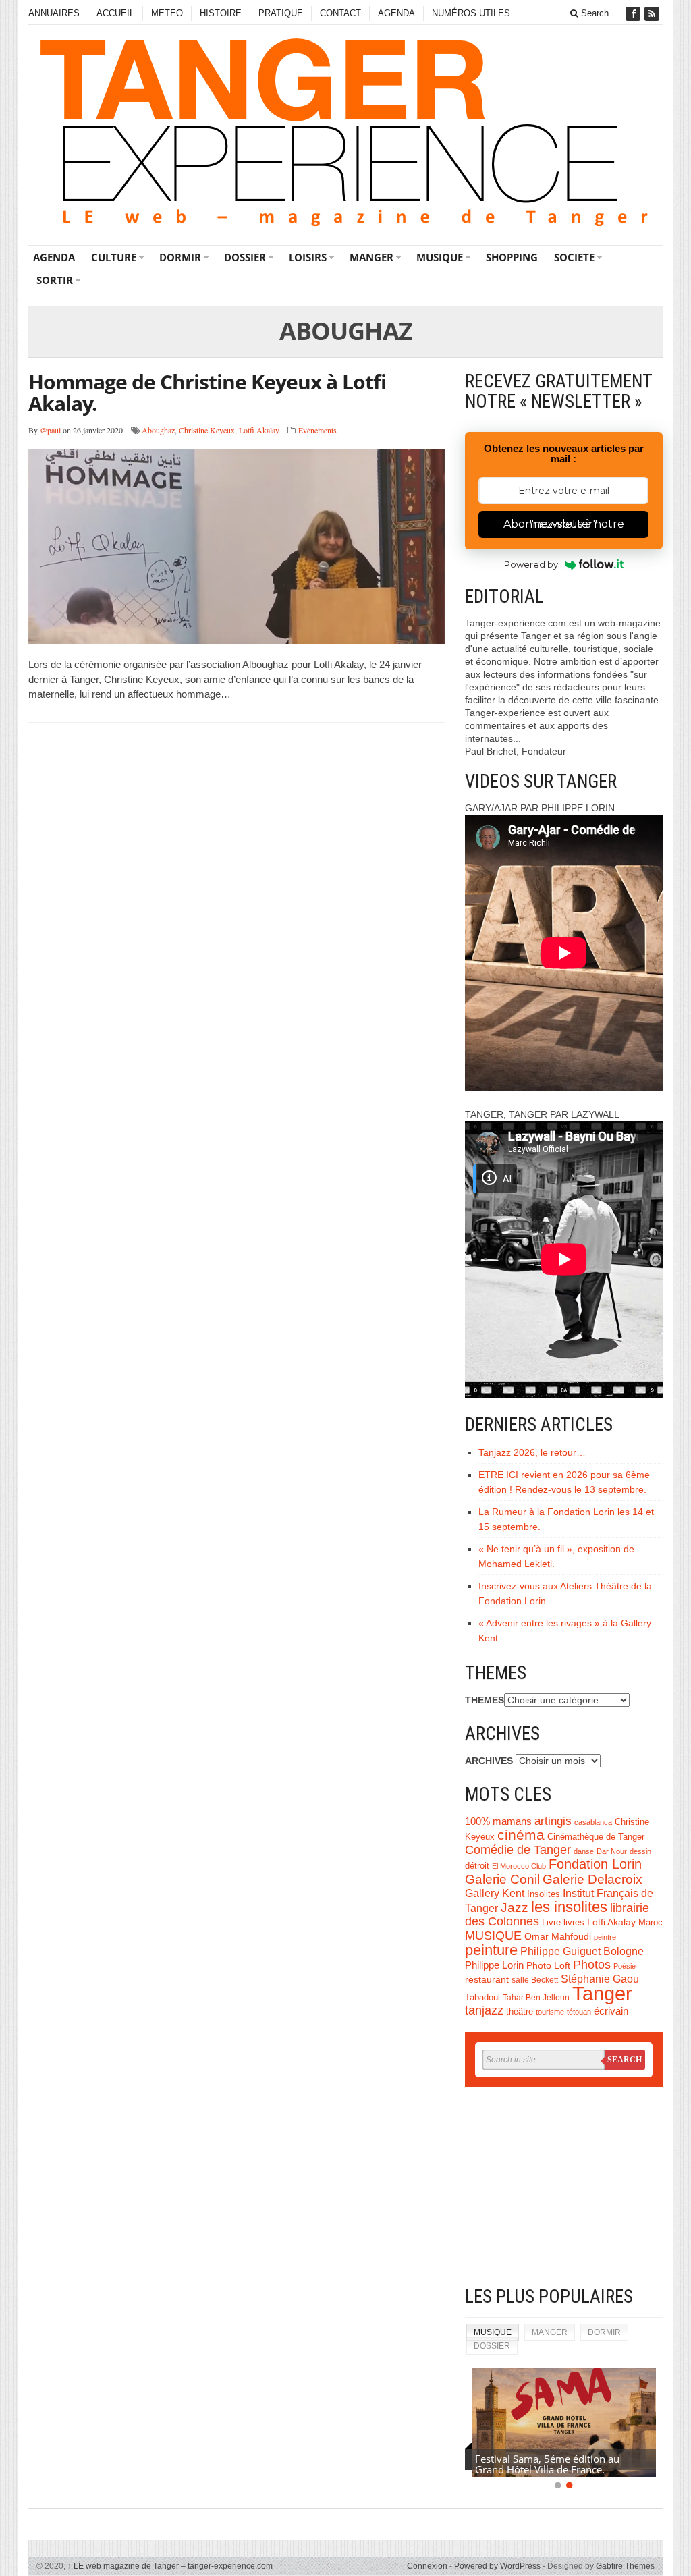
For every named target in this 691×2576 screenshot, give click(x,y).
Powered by (531, 564)
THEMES (485, 1700)
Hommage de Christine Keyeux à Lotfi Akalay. (207, 392)
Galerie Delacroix (592, 1879)
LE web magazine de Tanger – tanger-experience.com (170, 2566)
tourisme (550, 2012)
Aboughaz (158, 430)
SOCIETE (574, 257)
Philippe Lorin (494, 1965)
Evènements (317, 430)
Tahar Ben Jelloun (536, 1998)
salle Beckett (535, 1980)
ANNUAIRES (54, 13)
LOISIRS (308, 257)
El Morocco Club (519, 1866)
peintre (605, 1937)
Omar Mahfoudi (558, 1937)
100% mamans (498, 1821)
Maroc (651, 1923)
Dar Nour (612, 1851)
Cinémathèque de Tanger (596, 1837)
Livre (551, 1922)
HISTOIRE (221, 13)
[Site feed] (653, 14)
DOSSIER (245, 257)
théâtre (520, 2011)
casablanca (593, 1822)
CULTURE (114, 257)
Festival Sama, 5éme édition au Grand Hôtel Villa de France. (547, 2464)
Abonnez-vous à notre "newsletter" (564, 524)
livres (574, 1923)
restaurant (487, 1980)
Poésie (625, 1966)
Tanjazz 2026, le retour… (532, 1452)
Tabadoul (482, 1998)
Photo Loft (548, 1965)
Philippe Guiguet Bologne (582, 1951)
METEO (167, 13)
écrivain (611, 2011)
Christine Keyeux (207, 430)
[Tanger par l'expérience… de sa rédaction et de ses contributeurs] (345, 133)
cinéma (521, 1835)
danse (584, 1851)
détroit (477, 1866)
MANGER (371, 257)
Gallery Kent (495, 1893)
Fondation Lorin (595, 1864)
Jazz (515, 1908)
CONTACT (340, 13)
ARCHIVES (489, 1761)
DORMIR (180, 257)
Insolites (544, 1894)
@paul (50, 430)
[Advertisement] (564, 2189)
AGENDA (396, 13)
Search (593, 13)
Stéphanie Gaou (600, 1979)
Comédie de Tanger (518, 1850)
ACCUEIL (115, 13)
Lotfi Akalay (259, 430)
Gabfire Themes (625, 2566)
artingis (553, 1821)
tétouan (579, 2012)
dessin (640, 1851)
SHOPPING (512, 257)
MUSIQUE (440, 257)
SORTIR (55, 280)
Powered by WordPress (497, 2566)
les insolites (569, 1907)
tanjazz (484, 2010)
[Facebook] (634, 14)
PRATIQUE (281, 13)
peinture (491, 1950)
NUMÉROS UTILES (471, 13)
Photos (592, 1965)
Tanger (602, 1993)
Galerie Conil (502, 1879)
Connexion (427, 2566)
